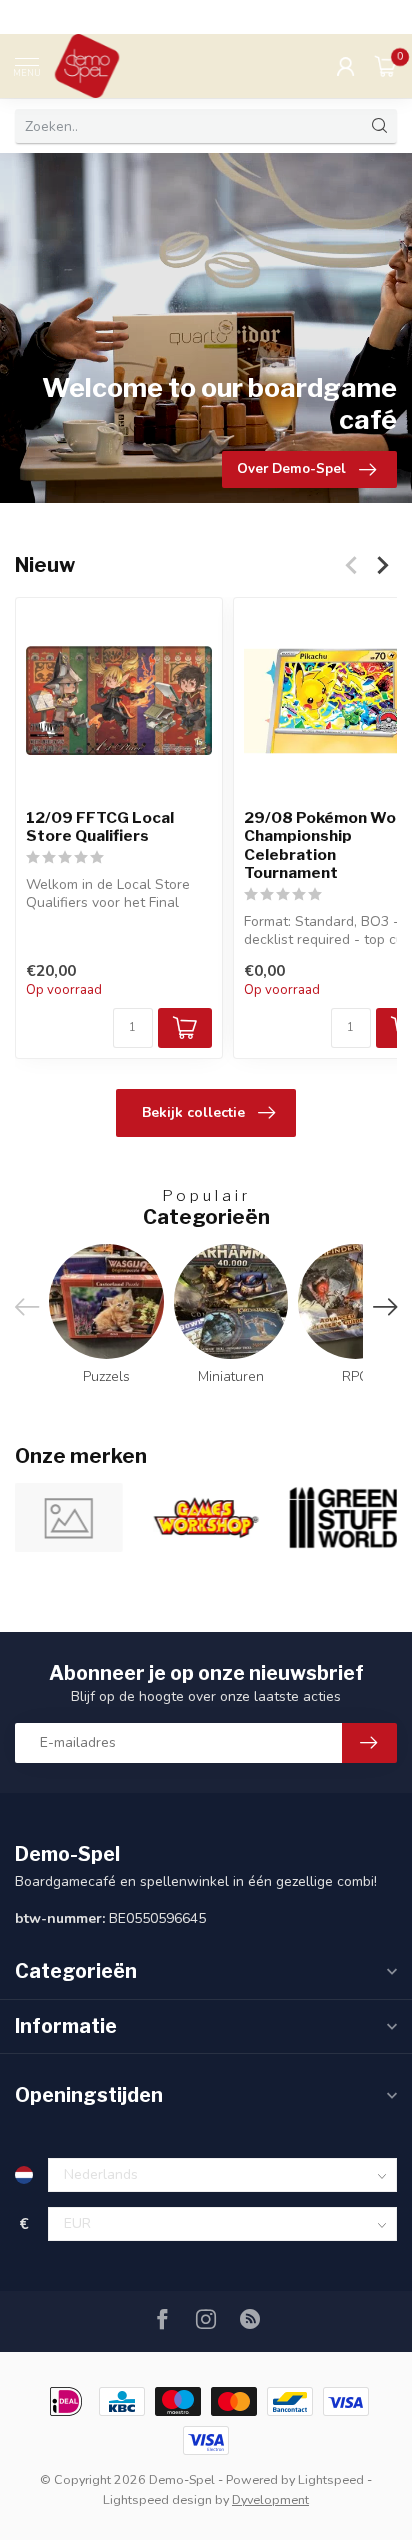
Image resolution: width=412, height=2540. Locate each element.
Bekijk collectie (193, 1112)
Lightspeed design (157, 2499)
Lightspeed (331, 2479)
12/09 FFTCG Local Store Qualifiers (100, 827)
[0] (386, 66)
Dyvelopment (270, 2499)
